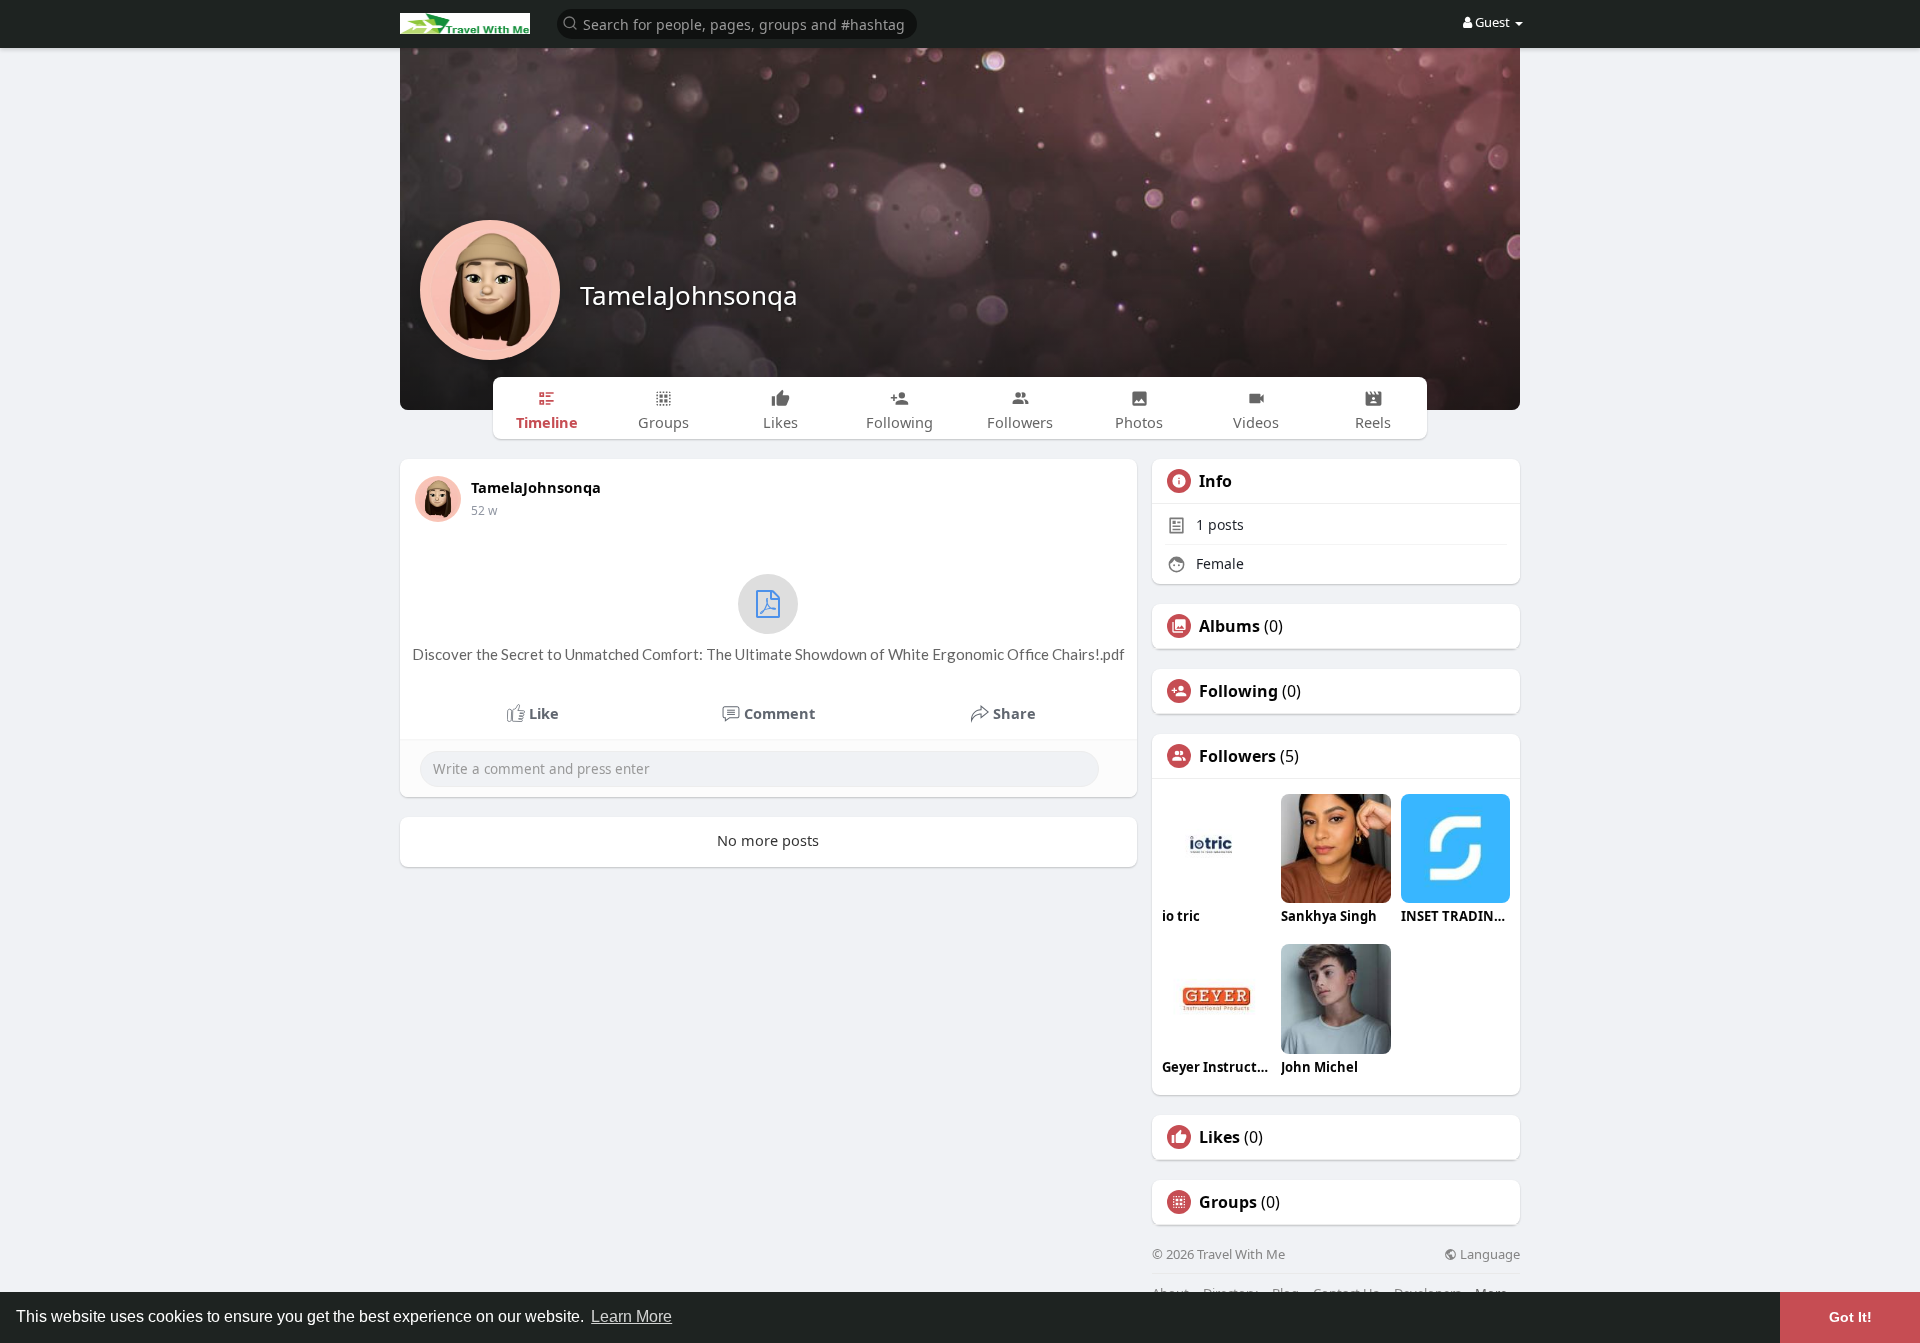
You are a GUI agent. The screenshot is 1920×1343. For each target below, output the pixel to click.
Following (1238, 691)
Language (1488, 1254)
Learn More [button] (631, 1316)
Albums (1229, 626)
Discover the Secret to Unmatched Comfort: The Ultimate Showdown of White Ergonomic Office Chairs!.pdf (768, 654)
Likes (1219, 1137)
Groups (1228, 1202)
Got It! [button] (1850, 1317)
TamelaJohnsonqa (689, 295)
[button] (737, 22)
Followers (1237, 756)
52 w (484, 510)
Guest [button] (1492, 22)
